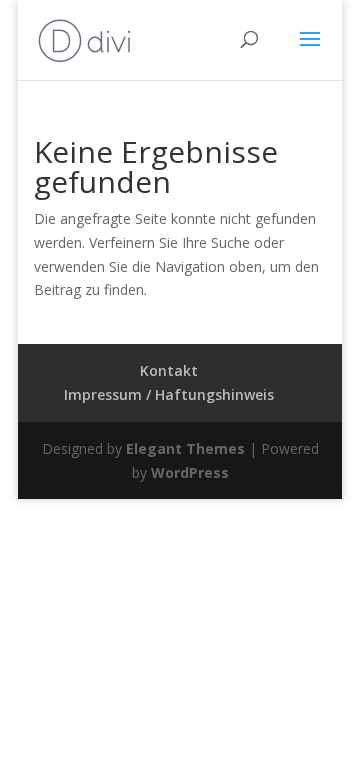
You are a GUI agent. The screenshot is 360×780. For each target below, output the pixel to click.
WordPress (190, 472)
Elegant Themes (185, 448)
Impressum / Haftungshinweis (169, 394)
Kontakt (169, 370)
